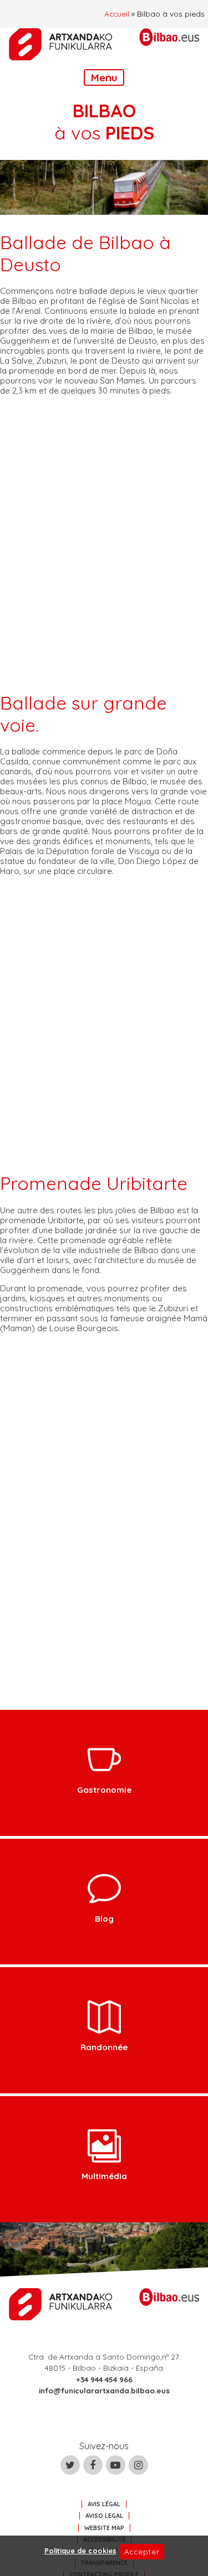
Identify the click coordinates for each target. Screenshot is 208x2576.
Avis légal (104, 2504)
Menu (104, 77)
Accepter (142, 2551)
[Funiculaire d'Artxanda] (61, 44)
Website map (104, 2528)
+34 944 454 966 (104, 2379)
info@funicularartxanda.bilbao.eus (104, 2390)
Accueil (117, 14)
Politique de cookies (80, 2551)
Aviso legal (104, 2516)
